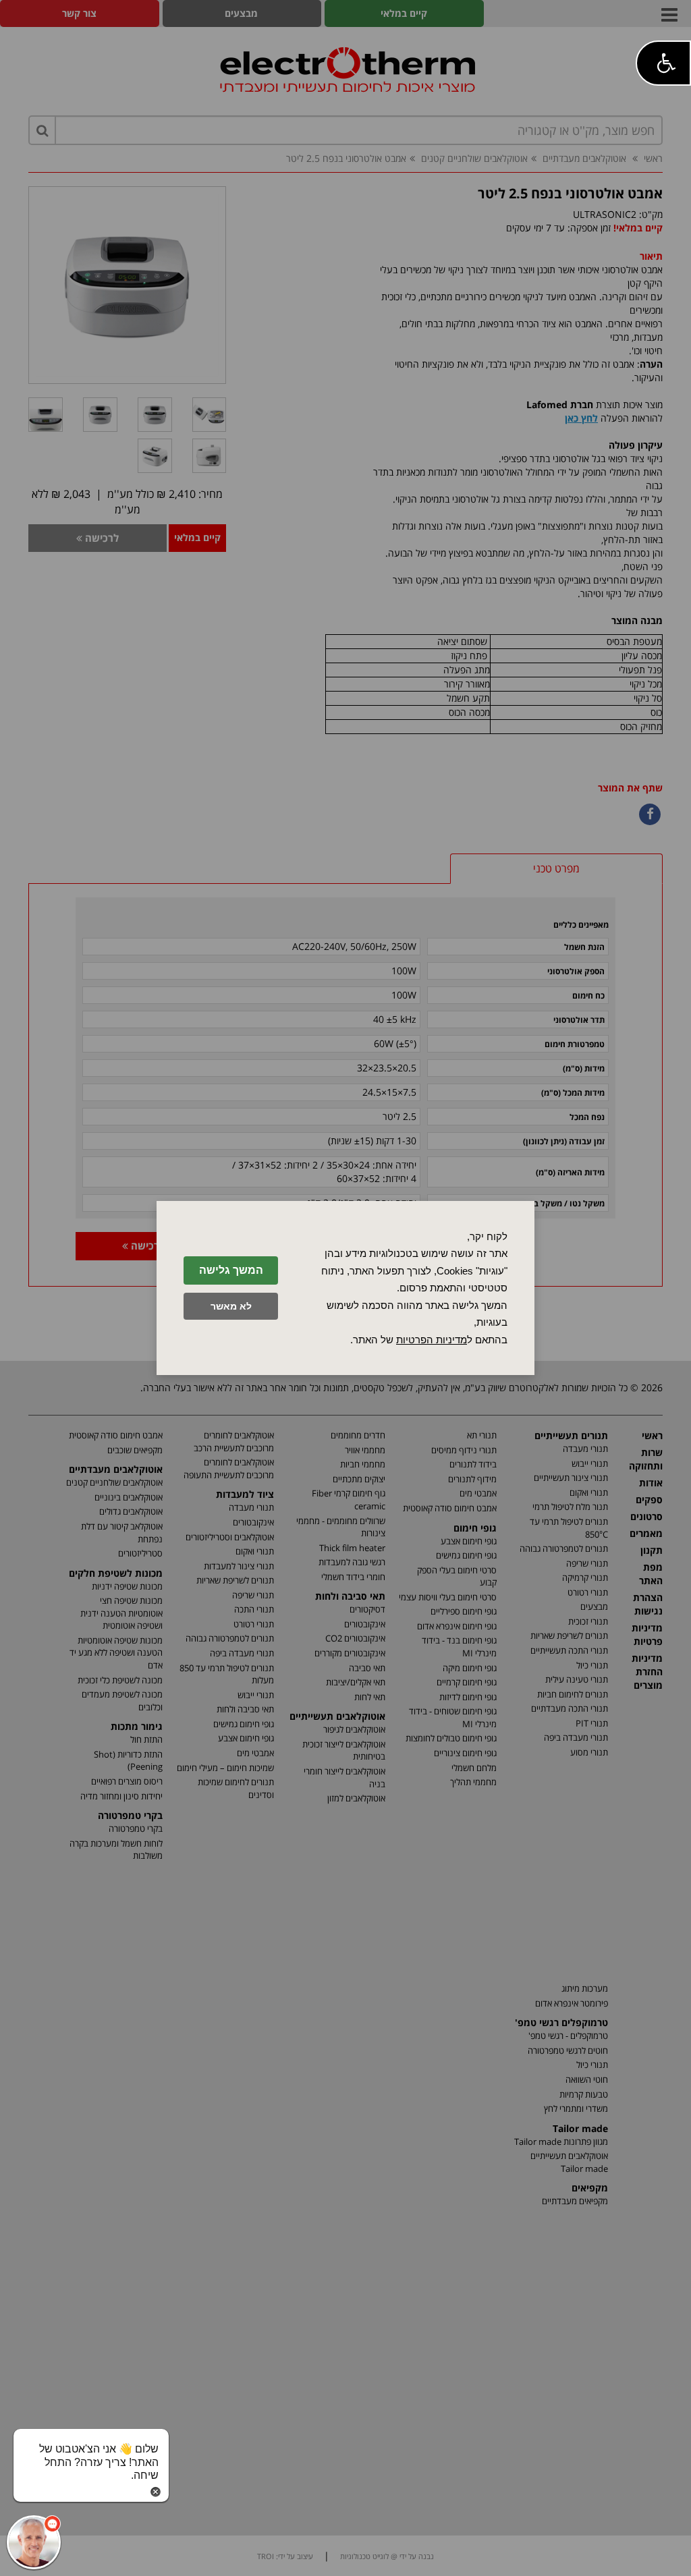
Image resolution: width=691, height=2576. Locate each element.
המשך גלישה (231, 1270)
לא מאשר (231, 1306)
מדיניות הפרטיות (432, 1340)
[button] (663, 63)
